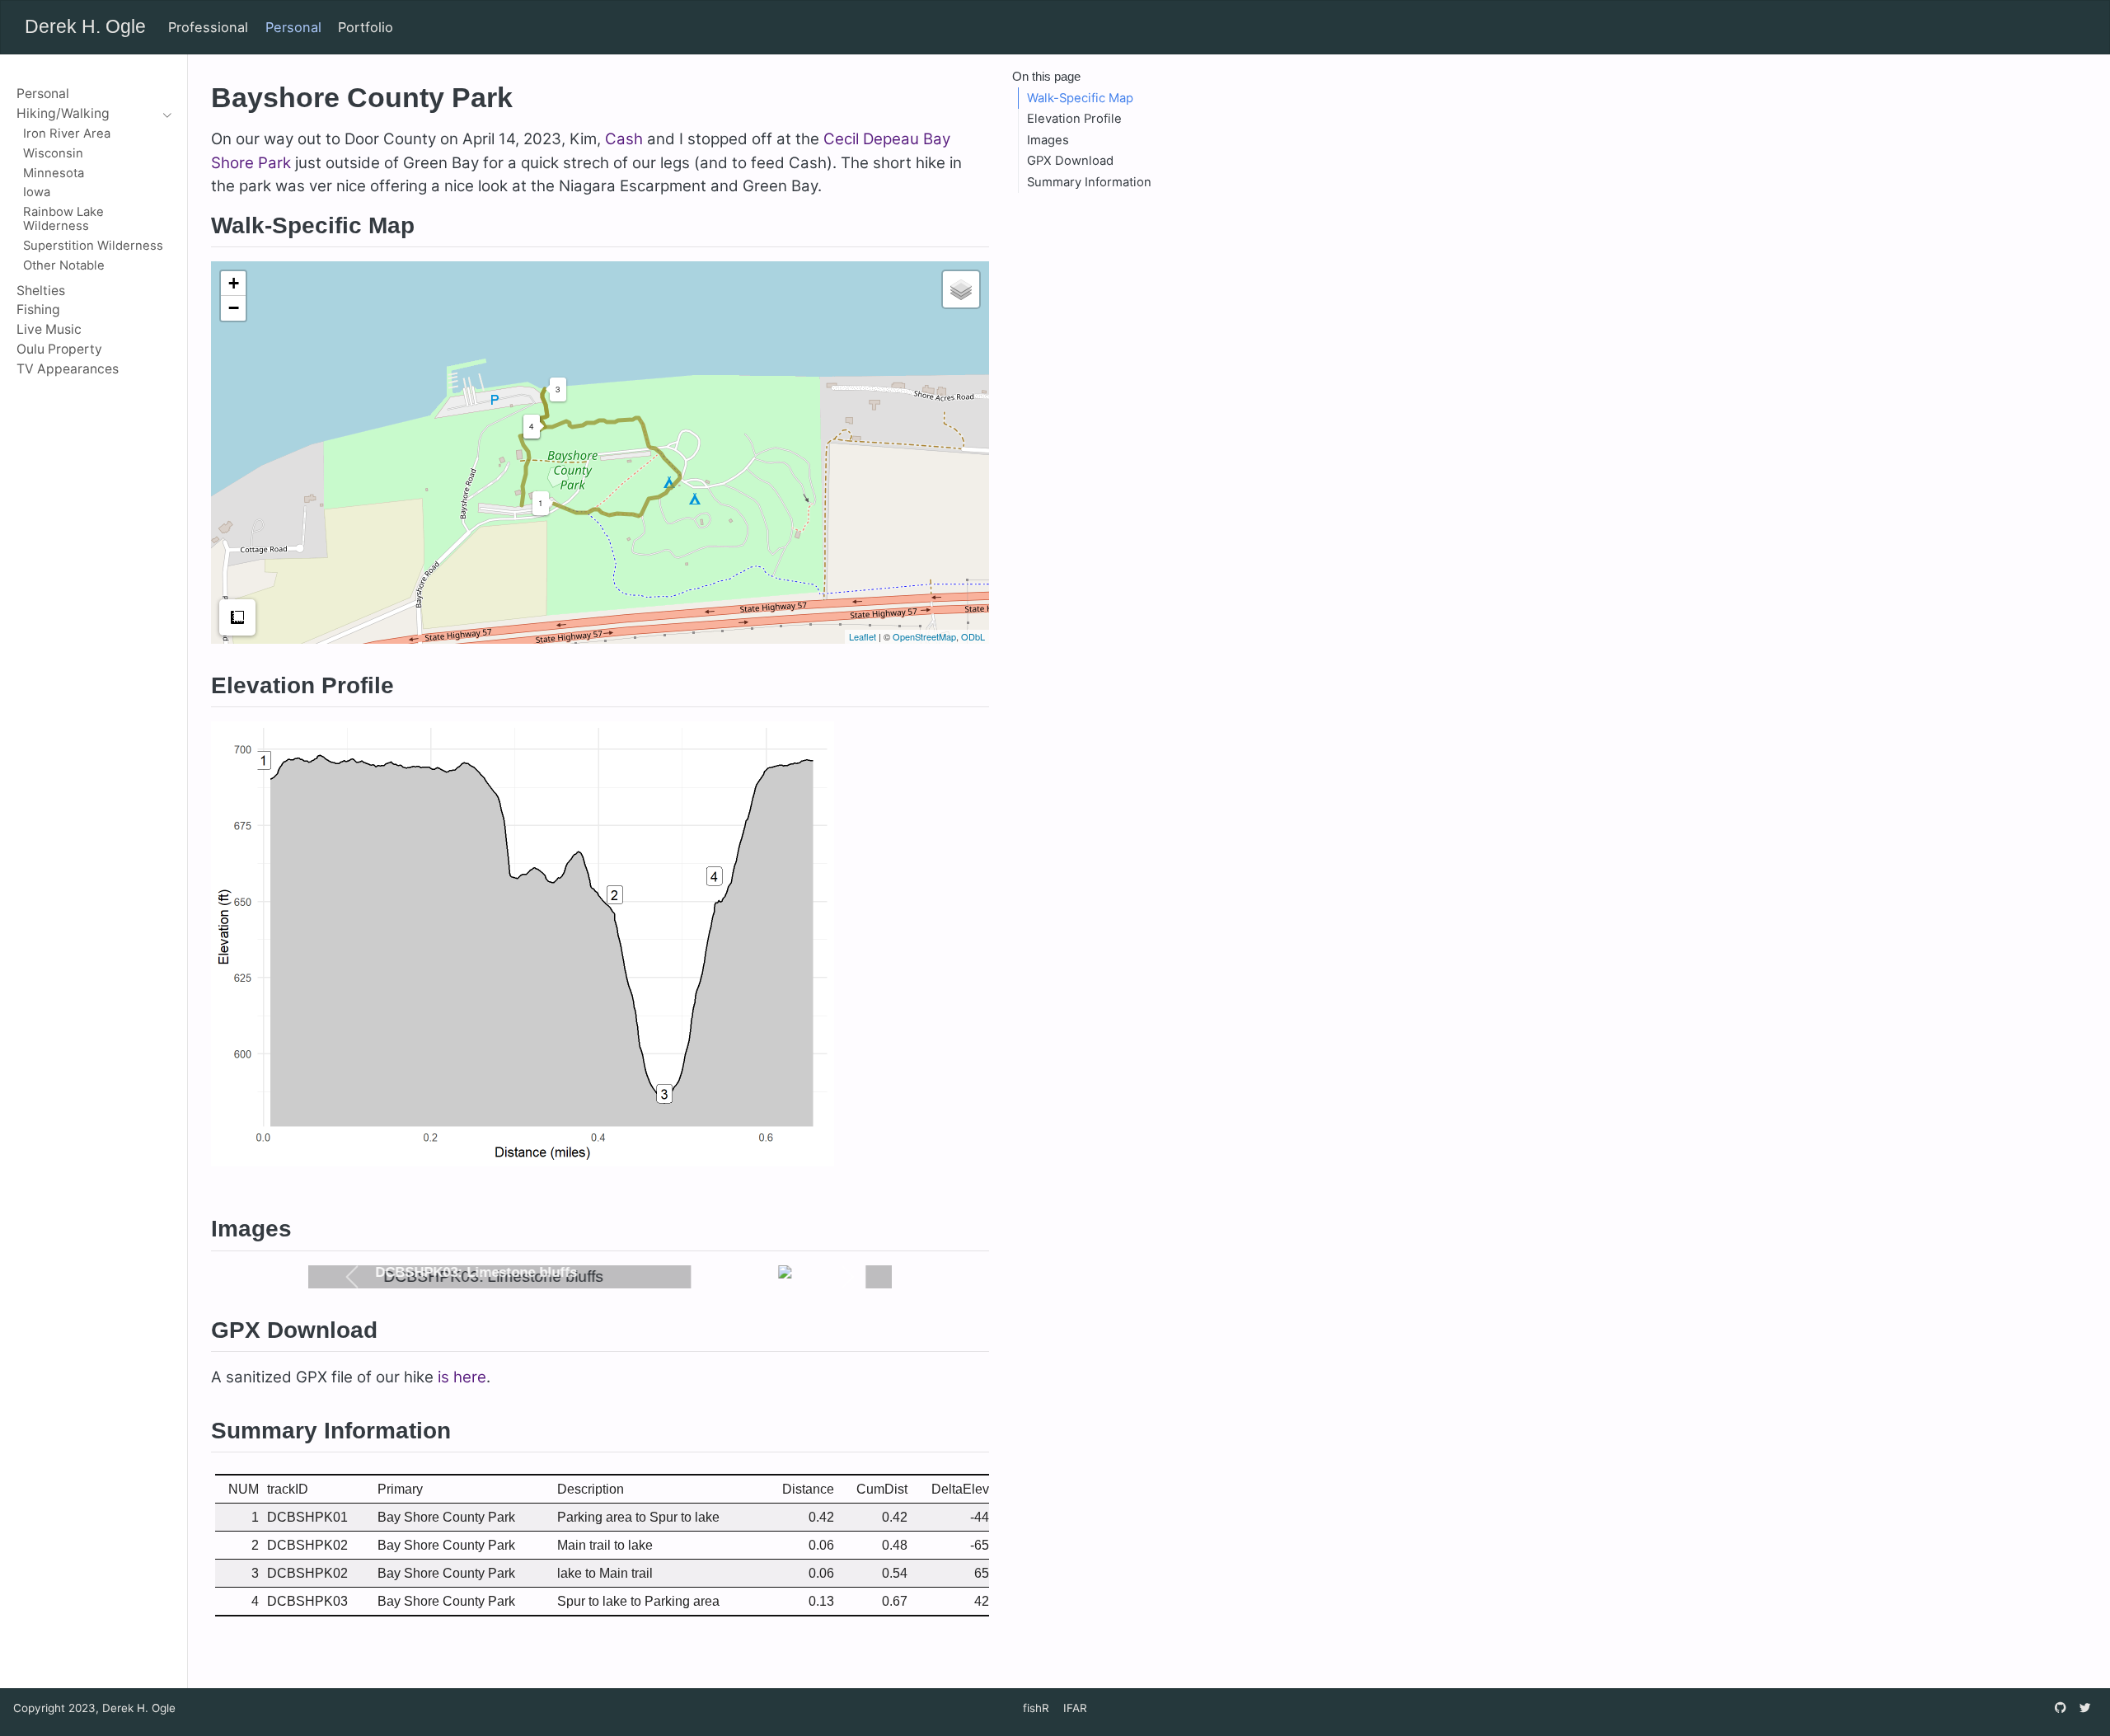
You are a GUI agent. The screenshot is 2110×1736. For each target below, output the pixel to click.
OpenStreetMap (924, 636)
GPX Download (1070, 161)
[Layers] (961, 289)
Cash (624, 139)
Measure (237, 617)
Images (1048, 140)
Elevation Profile (1074, 119)
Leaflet (863, 636)
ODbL (973, 636)
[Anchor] (431, 223)
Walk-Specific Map (1080, 98)
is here (462, 1377)
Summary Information (1089, 182)
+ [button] (234, 283)
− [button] (234, 308)
